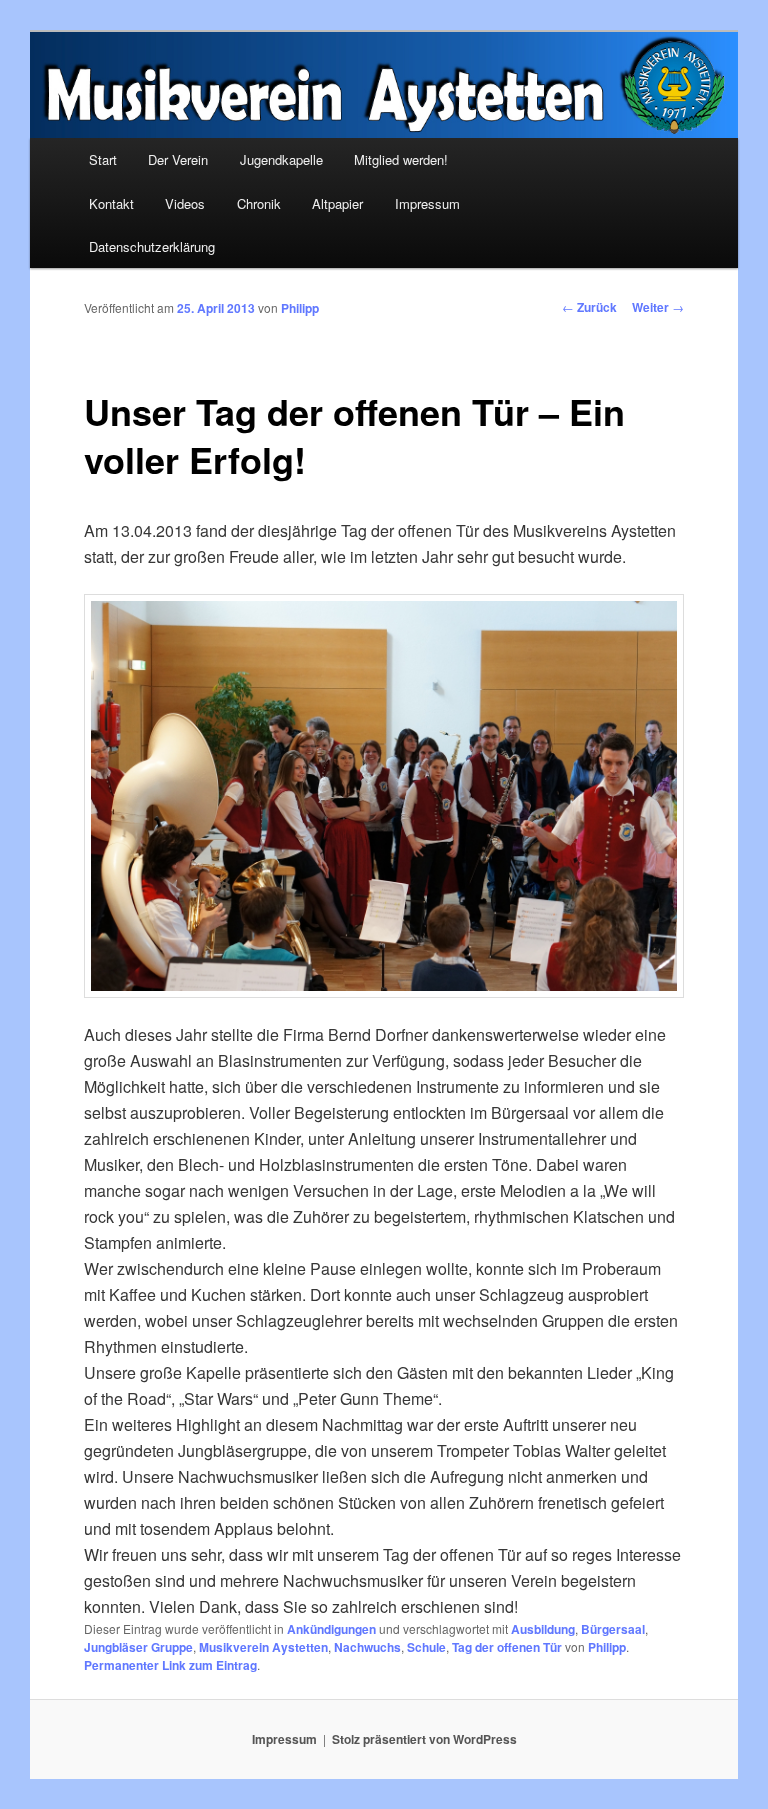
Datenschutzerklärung (152, 246)
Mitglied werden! (401, 159)
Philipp (300, 308)
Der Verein (178, 159)
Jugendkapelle (281, 159)
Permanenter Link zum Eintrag (170, 1665)
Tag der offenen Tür (507, 1647)
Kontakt (111, 203)
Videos (185, 203)
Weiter (658, 307)
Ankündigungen (331, 1629)
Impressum (427, 203)
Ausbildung (543, 1629)
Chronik (259, 203)
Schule (426, 1647)
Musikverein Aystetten (263, 1647)
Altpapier (337, 203)
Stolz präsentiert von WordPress (424, 1739)
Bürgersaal (613, 1629)
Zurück (589, 307)
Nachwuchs (367, 1647)
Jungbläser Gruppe (138, 1647)
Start (103, 159)
